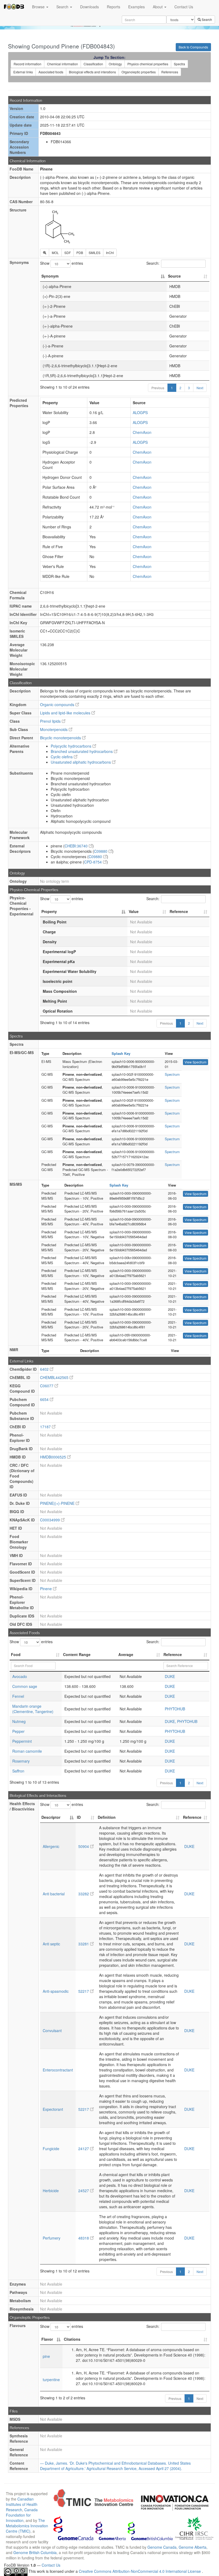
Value (134, 911)
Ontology (115, 64)
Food (16, 1654)
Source (174, 276)
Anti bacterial (54, 1894)
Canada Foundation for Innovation (22, 2515)
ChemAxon (142, 432)
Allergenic (51, 1846)
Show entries (62, 263)
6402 (45, 1369)
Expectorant (53, 2109)
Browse (39, 7)
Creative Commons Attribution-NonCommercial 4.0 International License (140, 2571)
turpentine (51, 2380)
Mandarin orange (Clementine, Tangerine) (33, 1709)
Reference (179, 911)
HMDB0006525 (54, 1457)
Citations (72, 2339)
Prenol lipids (51, 721)
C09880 (101, 851)
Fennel (18, 1696)
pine (46, 2356)
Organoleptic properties (139, 72)
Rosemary (21, 1761)
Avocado (20, 1676)
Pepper (18, 1731)
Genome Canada (162, 2547)
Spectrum (172, 1074)
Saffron (18, 1771)
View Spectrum (195, 1062)
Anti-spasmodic (56, 1991)
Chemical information (62, 64)
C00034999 (50, 1520)
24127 (84, 2149)
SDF (68, 253)
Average (126, 1654)
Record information (28, 64)
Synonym (50, 276)
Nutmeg (19, 1721)
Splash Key (121, 1053)
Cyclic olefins (62, 757)
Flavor (47, 2339)
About (158, 7)
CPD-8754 (93, 862)
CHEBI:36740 (77, 846)
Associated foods (51, 72)
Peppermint (22, 1741)
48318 (84, 2238)
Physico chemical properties (148, 64)
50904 (84, 1846)
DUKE (170, 1676)
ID (79, 1817)
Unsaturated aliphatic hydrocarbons (81, 762)
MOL (55, 253)
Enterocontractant (58, 2070)
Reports (114, 7)
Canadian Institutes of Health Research (22, 2504)
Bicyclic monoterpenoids (61, 738)
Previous (158, 388)
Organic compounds (58, 704)
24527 (84, 2191)
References (170, 72)
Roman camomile (27, 1751)
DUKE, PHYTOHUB (181, 1721)
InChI (110, 253)
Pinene (46, 1589)
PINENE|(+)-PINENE (58, 1503)
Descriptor (51, 1817)
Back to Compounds (193, 47)
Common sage (25, 1686)
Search (63, 7)
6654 (45, 1399)
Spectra (179, 64)
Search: (153, 263)
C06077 (47, 1386)
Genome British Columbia (35, 2552)
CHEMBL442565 (55, 1377)
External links (23, 72)
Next (200, 388)
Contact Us (184, 7)
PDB (80, 253)
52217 (84, 1991)
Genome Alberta (193, 2547)
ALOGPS (140, 412)
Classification (93, 64)
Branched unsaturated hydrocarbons (82, 751)
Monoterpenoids (54, 729)
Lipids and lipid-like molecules (66, 713)
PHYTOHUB (175, 1709)
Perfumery (52, 2238)
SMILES (95, 253)
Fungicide (51, 2149)
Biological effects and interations (92, 72)
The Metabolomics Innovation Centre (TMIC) (27, 2526)
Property (49, 911)
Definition (107, 1817)
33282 (84, 1894)
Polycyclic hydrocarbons (72, 746)
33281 (84, 1944)
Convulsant (52, 2031)
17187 (46, 1427)
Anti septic (51, 1944)
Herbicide (51, 2191)
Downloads (89, 7)
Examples (136, 7)
